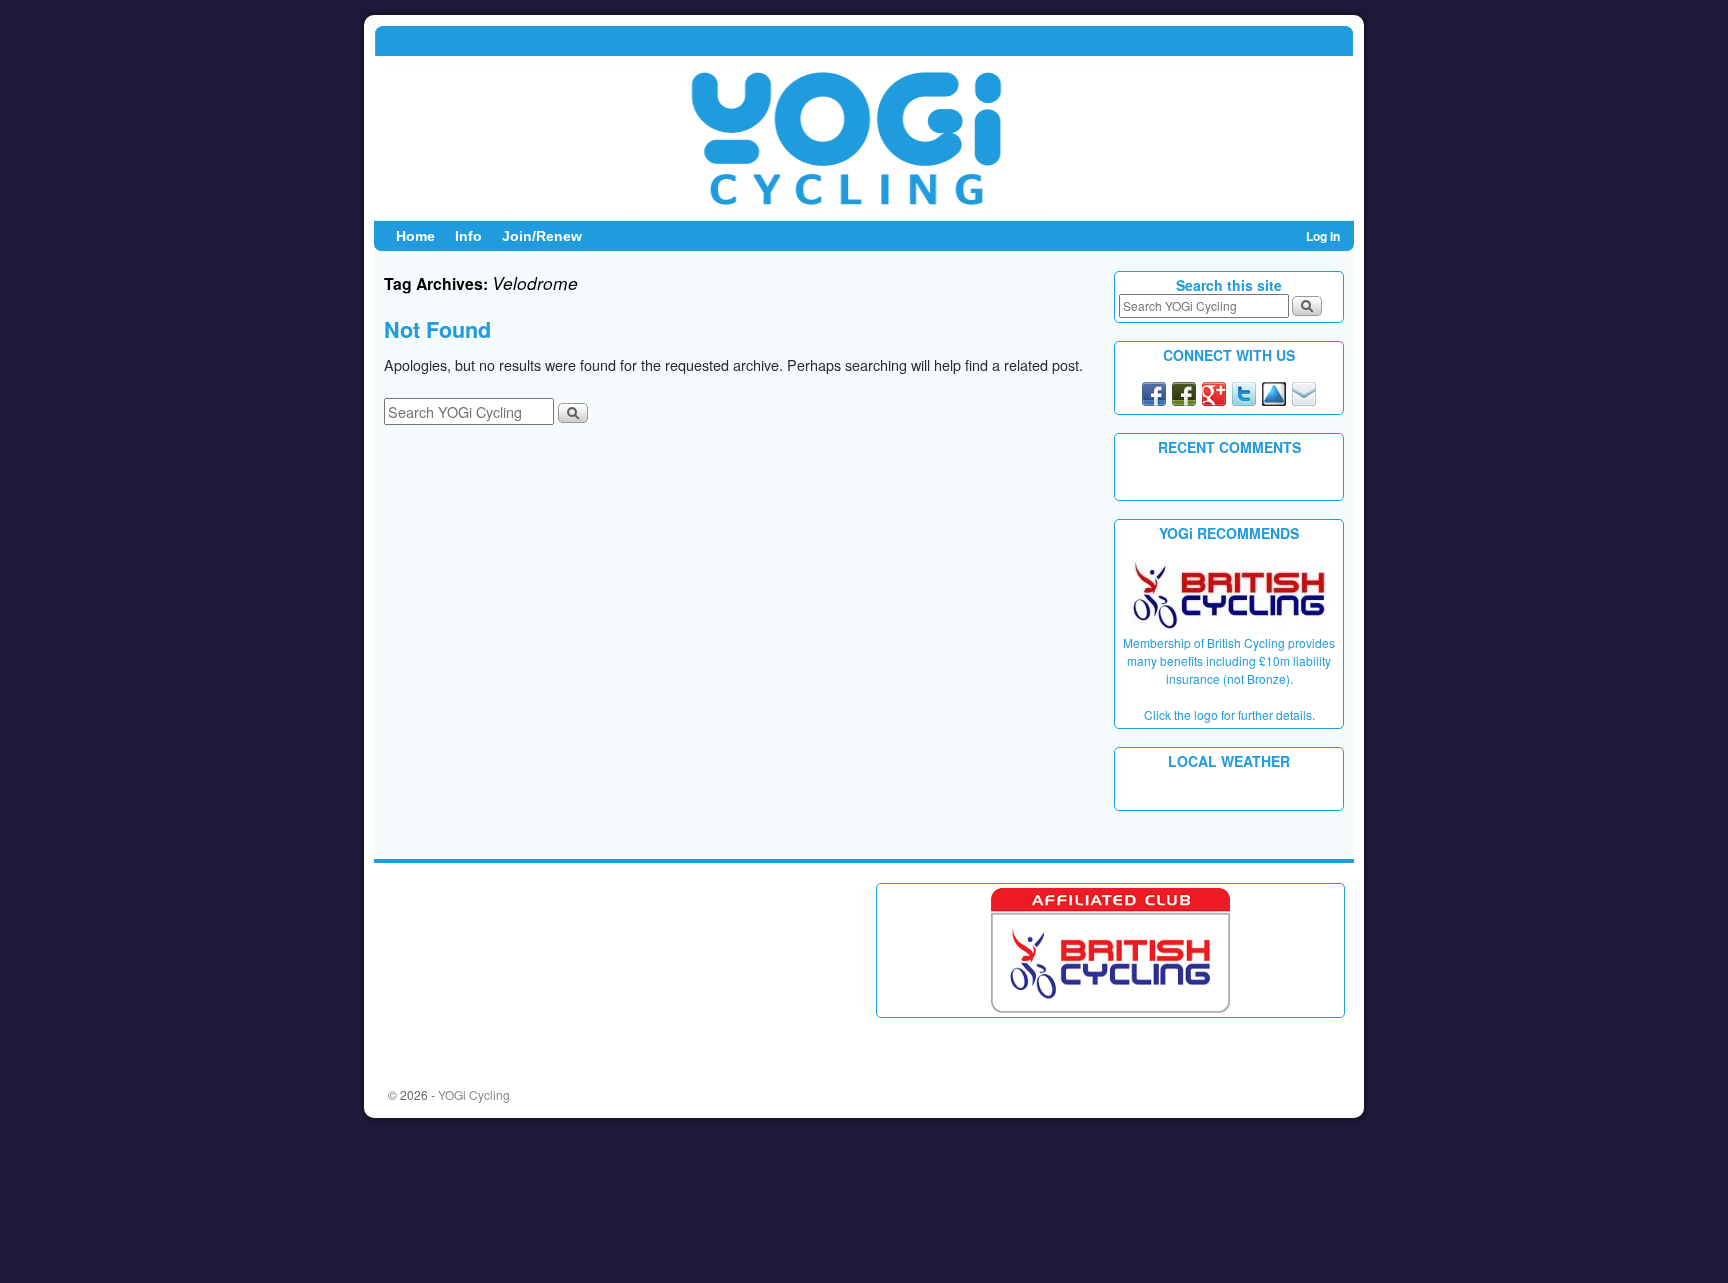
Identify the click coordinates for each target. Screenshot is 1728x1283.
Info (468, 236)
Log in (1323, 236)
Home (415, 236)
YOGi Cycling (474, 1094)
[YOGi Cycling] (864, 123)
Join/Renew (542, 236)
